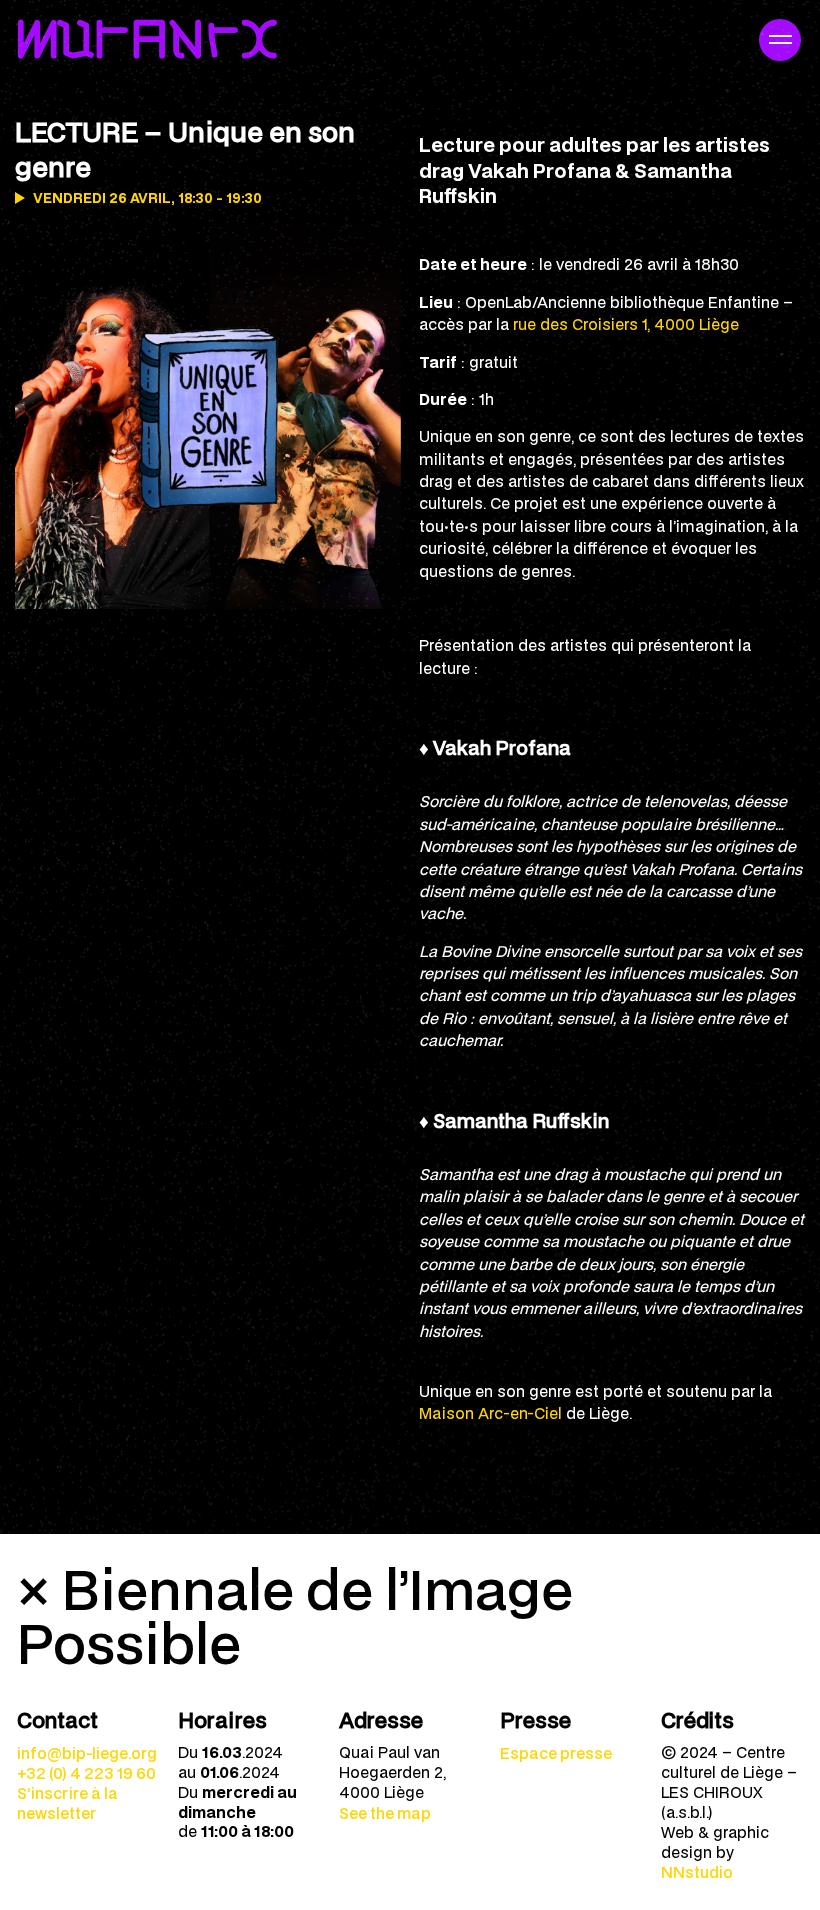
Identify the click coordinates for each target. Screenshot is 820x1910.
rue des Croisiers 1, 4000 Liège (626, 324)
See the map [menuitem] (385, 1813)
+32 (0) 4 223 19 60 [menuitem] (86, 1773)
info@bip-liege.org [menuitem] (87, 1753)
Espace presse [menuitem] (556, 1753)
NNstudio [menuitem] (697, 1872)
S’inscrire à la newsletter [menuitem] (67, 1803)
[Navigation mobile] (780, 40)
